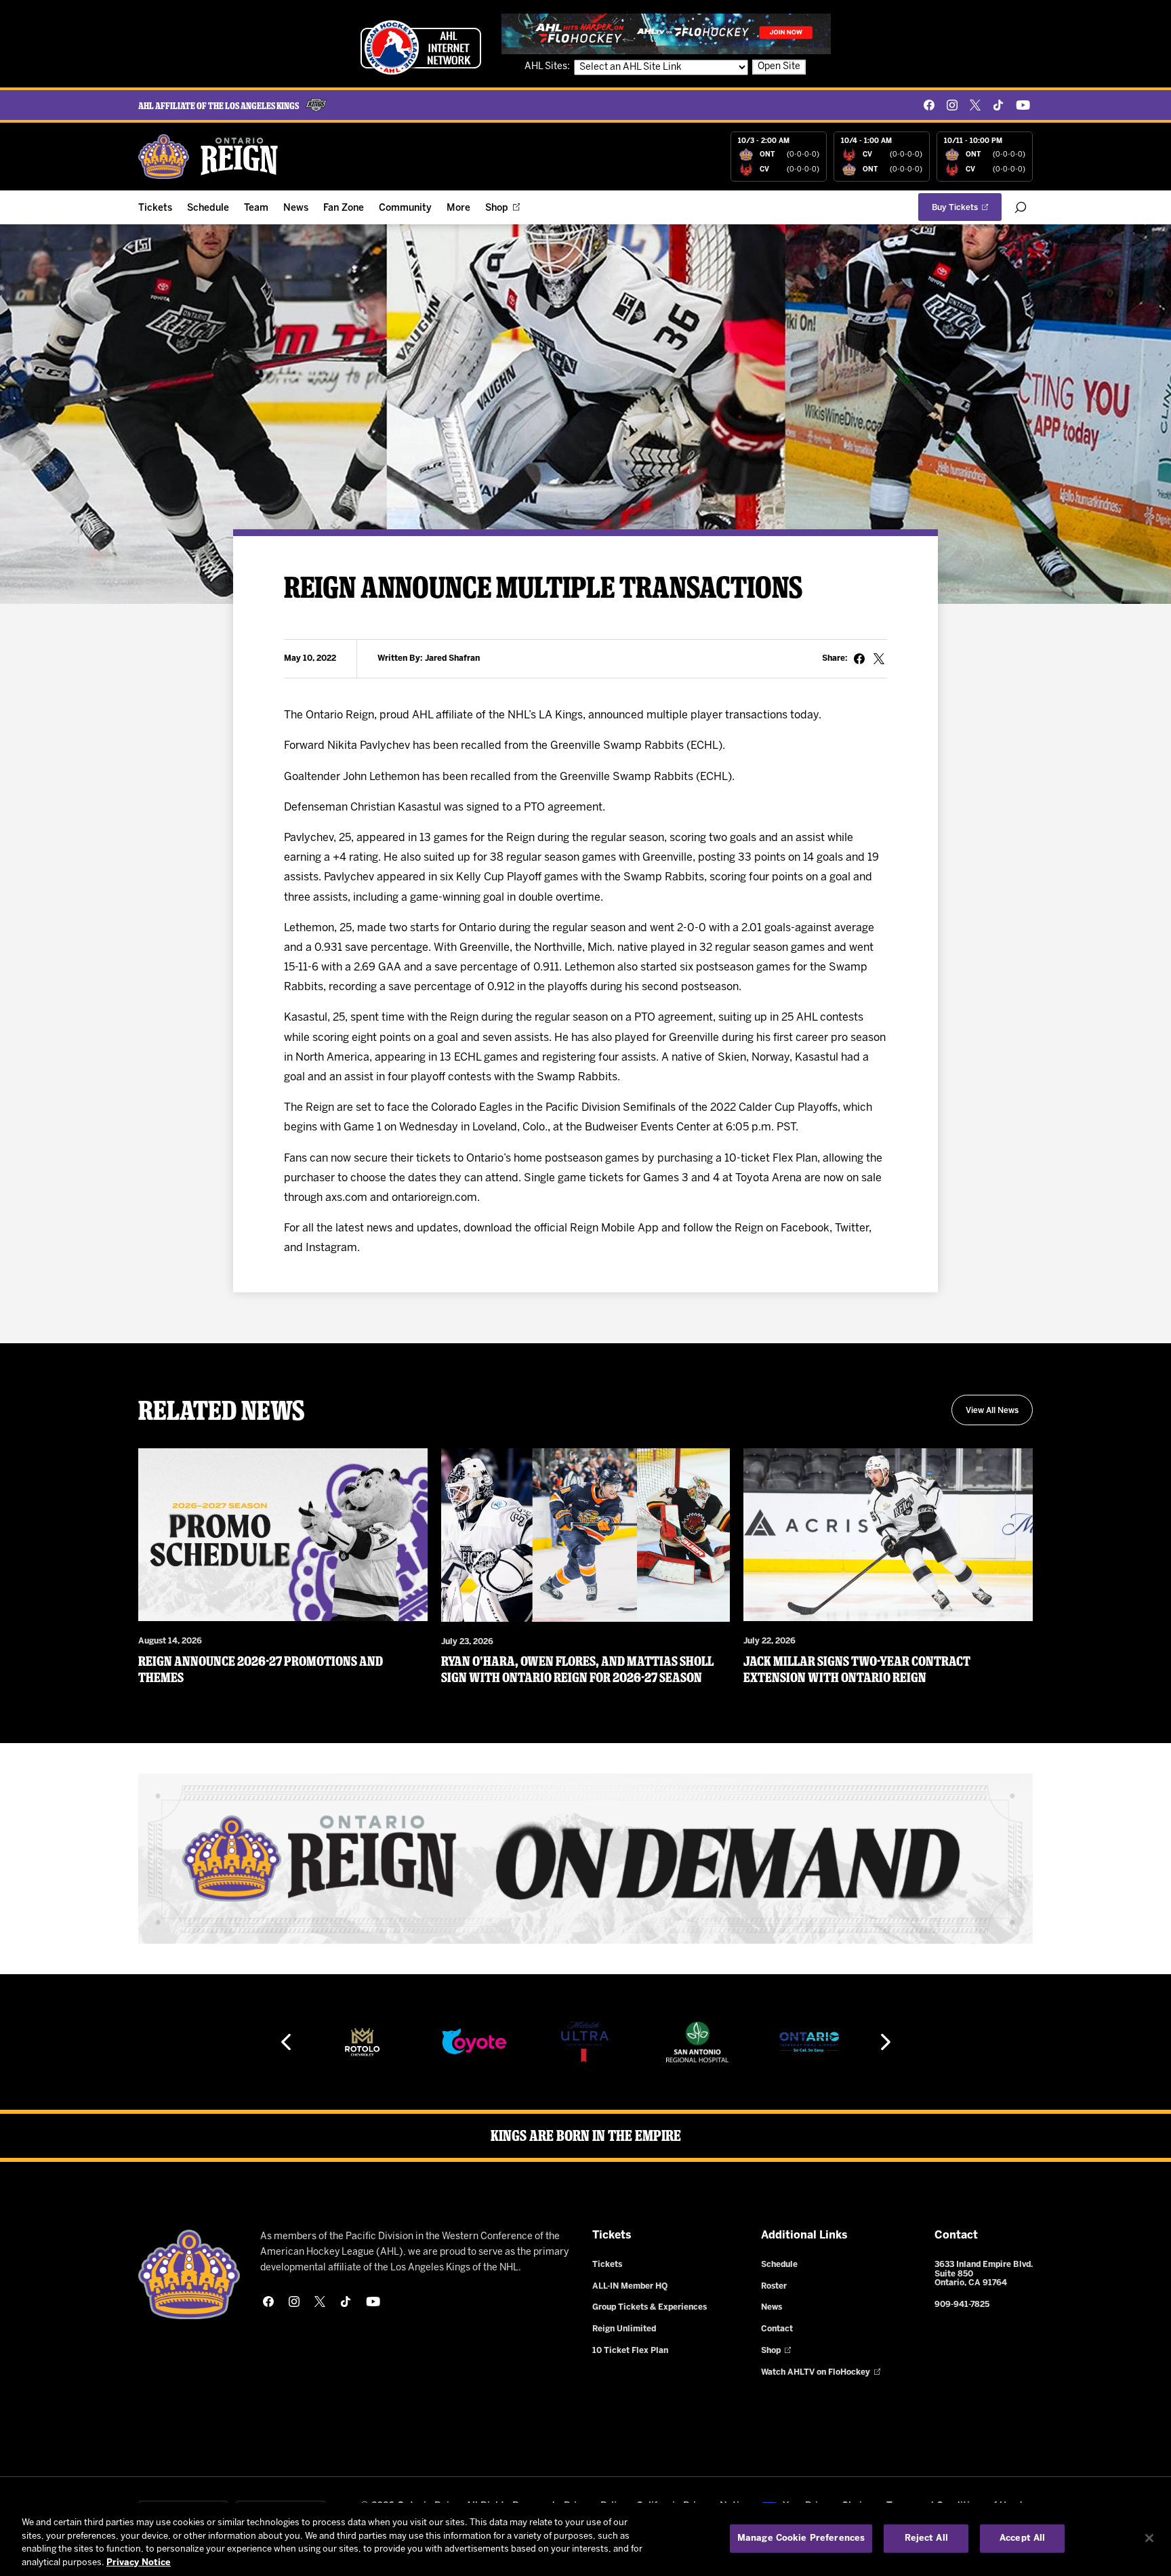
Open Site (779, 67)
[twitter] (975, 105)
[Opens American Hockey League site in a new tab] (421, 47)
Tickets (155, 208)
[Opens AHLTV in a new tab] (666, 34)
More (458, 208)
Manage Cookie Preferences (801, 2538)
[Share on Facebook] (859, 659)
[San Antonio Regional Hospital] (697, 2042)
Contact (777, 2329)
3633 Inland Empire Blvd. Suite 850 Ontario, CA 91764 (984, 2274)
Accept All (1022, 2538)
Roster (774, 2286)
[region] (585, 2539)
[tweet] (879, 659)
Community (405, 208)
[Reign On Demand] (585, 1859)
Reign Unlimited (624, 2329)
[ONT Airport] (809, 2042)
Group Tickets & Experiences (650, 2307)
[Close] (1149, 2538)
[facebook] (929, 105)
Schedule (208, 208)
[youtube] (1023, 105)
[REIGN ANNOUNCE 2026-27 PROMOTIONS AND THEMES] (283, 1535)
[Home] (209, 157)
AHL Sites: (548, 67)
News (296, 208)
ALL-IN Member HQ (630, 2286)
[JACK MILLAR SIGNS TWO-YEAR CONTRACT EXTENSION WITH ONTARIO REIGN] (888, 1535)
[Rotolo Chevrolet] (362, 2042)
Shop (497, 208)
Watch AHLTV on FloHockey (816, 2372)
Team (256, 208)
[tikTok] (998, 105)
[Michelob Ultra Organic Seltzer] (585, 2042)
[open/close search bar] (1021, 207)
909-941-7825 (962, 2305)
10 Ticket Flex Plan (630, 2351)
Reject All (926, 2538)
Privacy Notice (139, 2562)
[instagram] (952, 105)
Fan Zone (344, 208)
